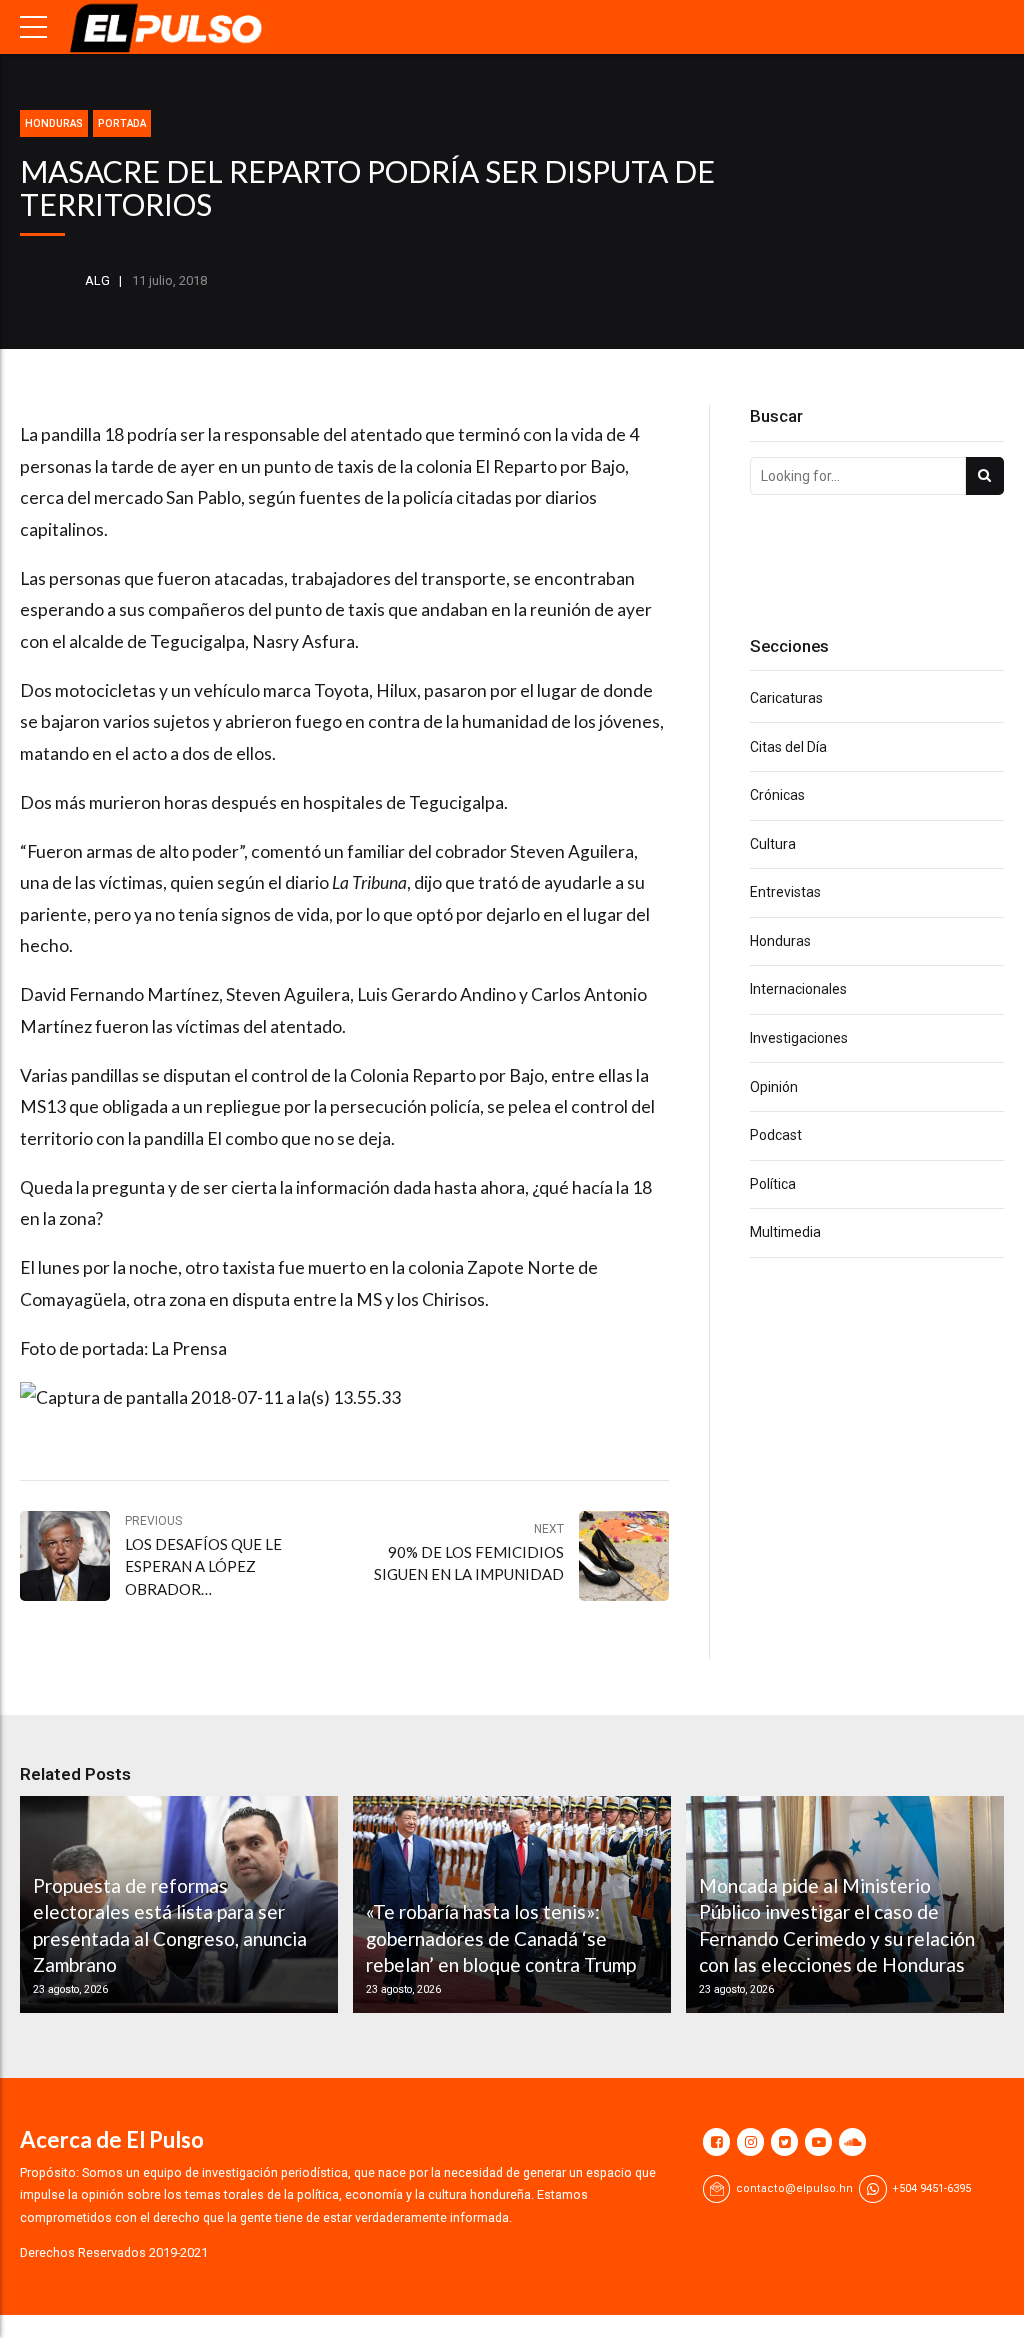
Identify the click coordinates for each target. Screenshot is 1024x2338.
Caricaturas (786, 698)
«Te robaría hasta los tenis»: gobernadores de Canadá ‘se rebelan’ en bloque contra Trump (501, 1938)
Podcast (776, 1135)
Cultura (773, 844)
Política (773, 1184)
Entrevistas (785, 892)
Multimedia (785, 1232)
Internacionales (798, 989)
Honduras (54, 123)
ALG (97, 280)
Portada (122, 123)
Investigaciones (799, 1038)
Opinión (774, 1087)
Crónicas (777, 795)
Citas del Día (788, 747)
